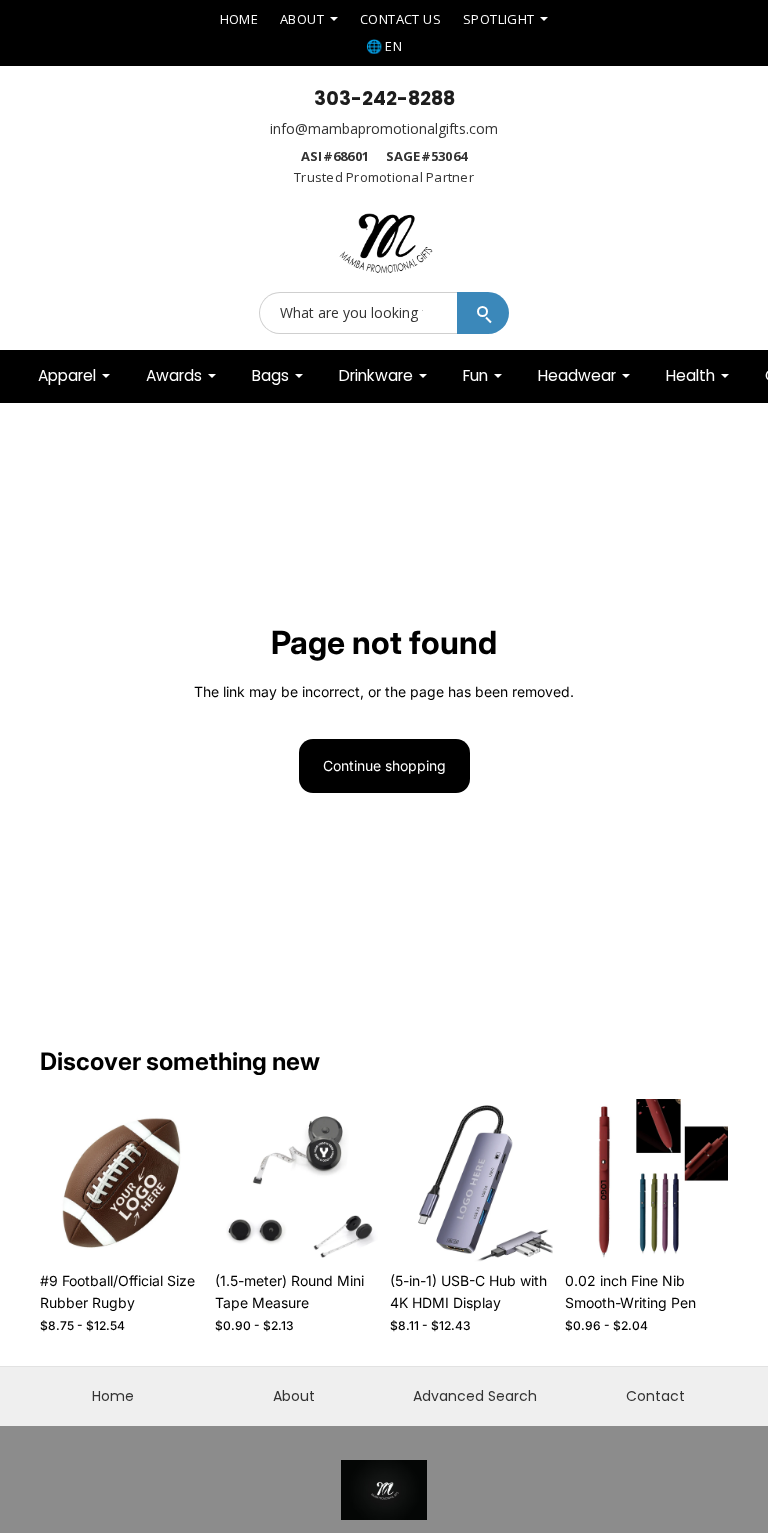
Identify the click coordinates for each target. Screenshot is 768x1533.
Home (113, 1396)
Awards (174, 375)
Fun (475, 375)
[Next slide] (181, 1180)
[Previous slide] (62, 1180)
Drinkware (376, 375)
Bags (270, 375)
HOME (239, 19)
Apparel (67, 375)
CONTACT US (400, 19)
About (294, 1396)
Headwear (577, 375)
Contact (655, 1396)
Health (690, 375)
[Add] (172, 1231)
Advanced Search (475, 1396)
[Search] (483, 313)
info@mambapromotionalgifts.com (384, 128)
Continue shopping (384, 765)
